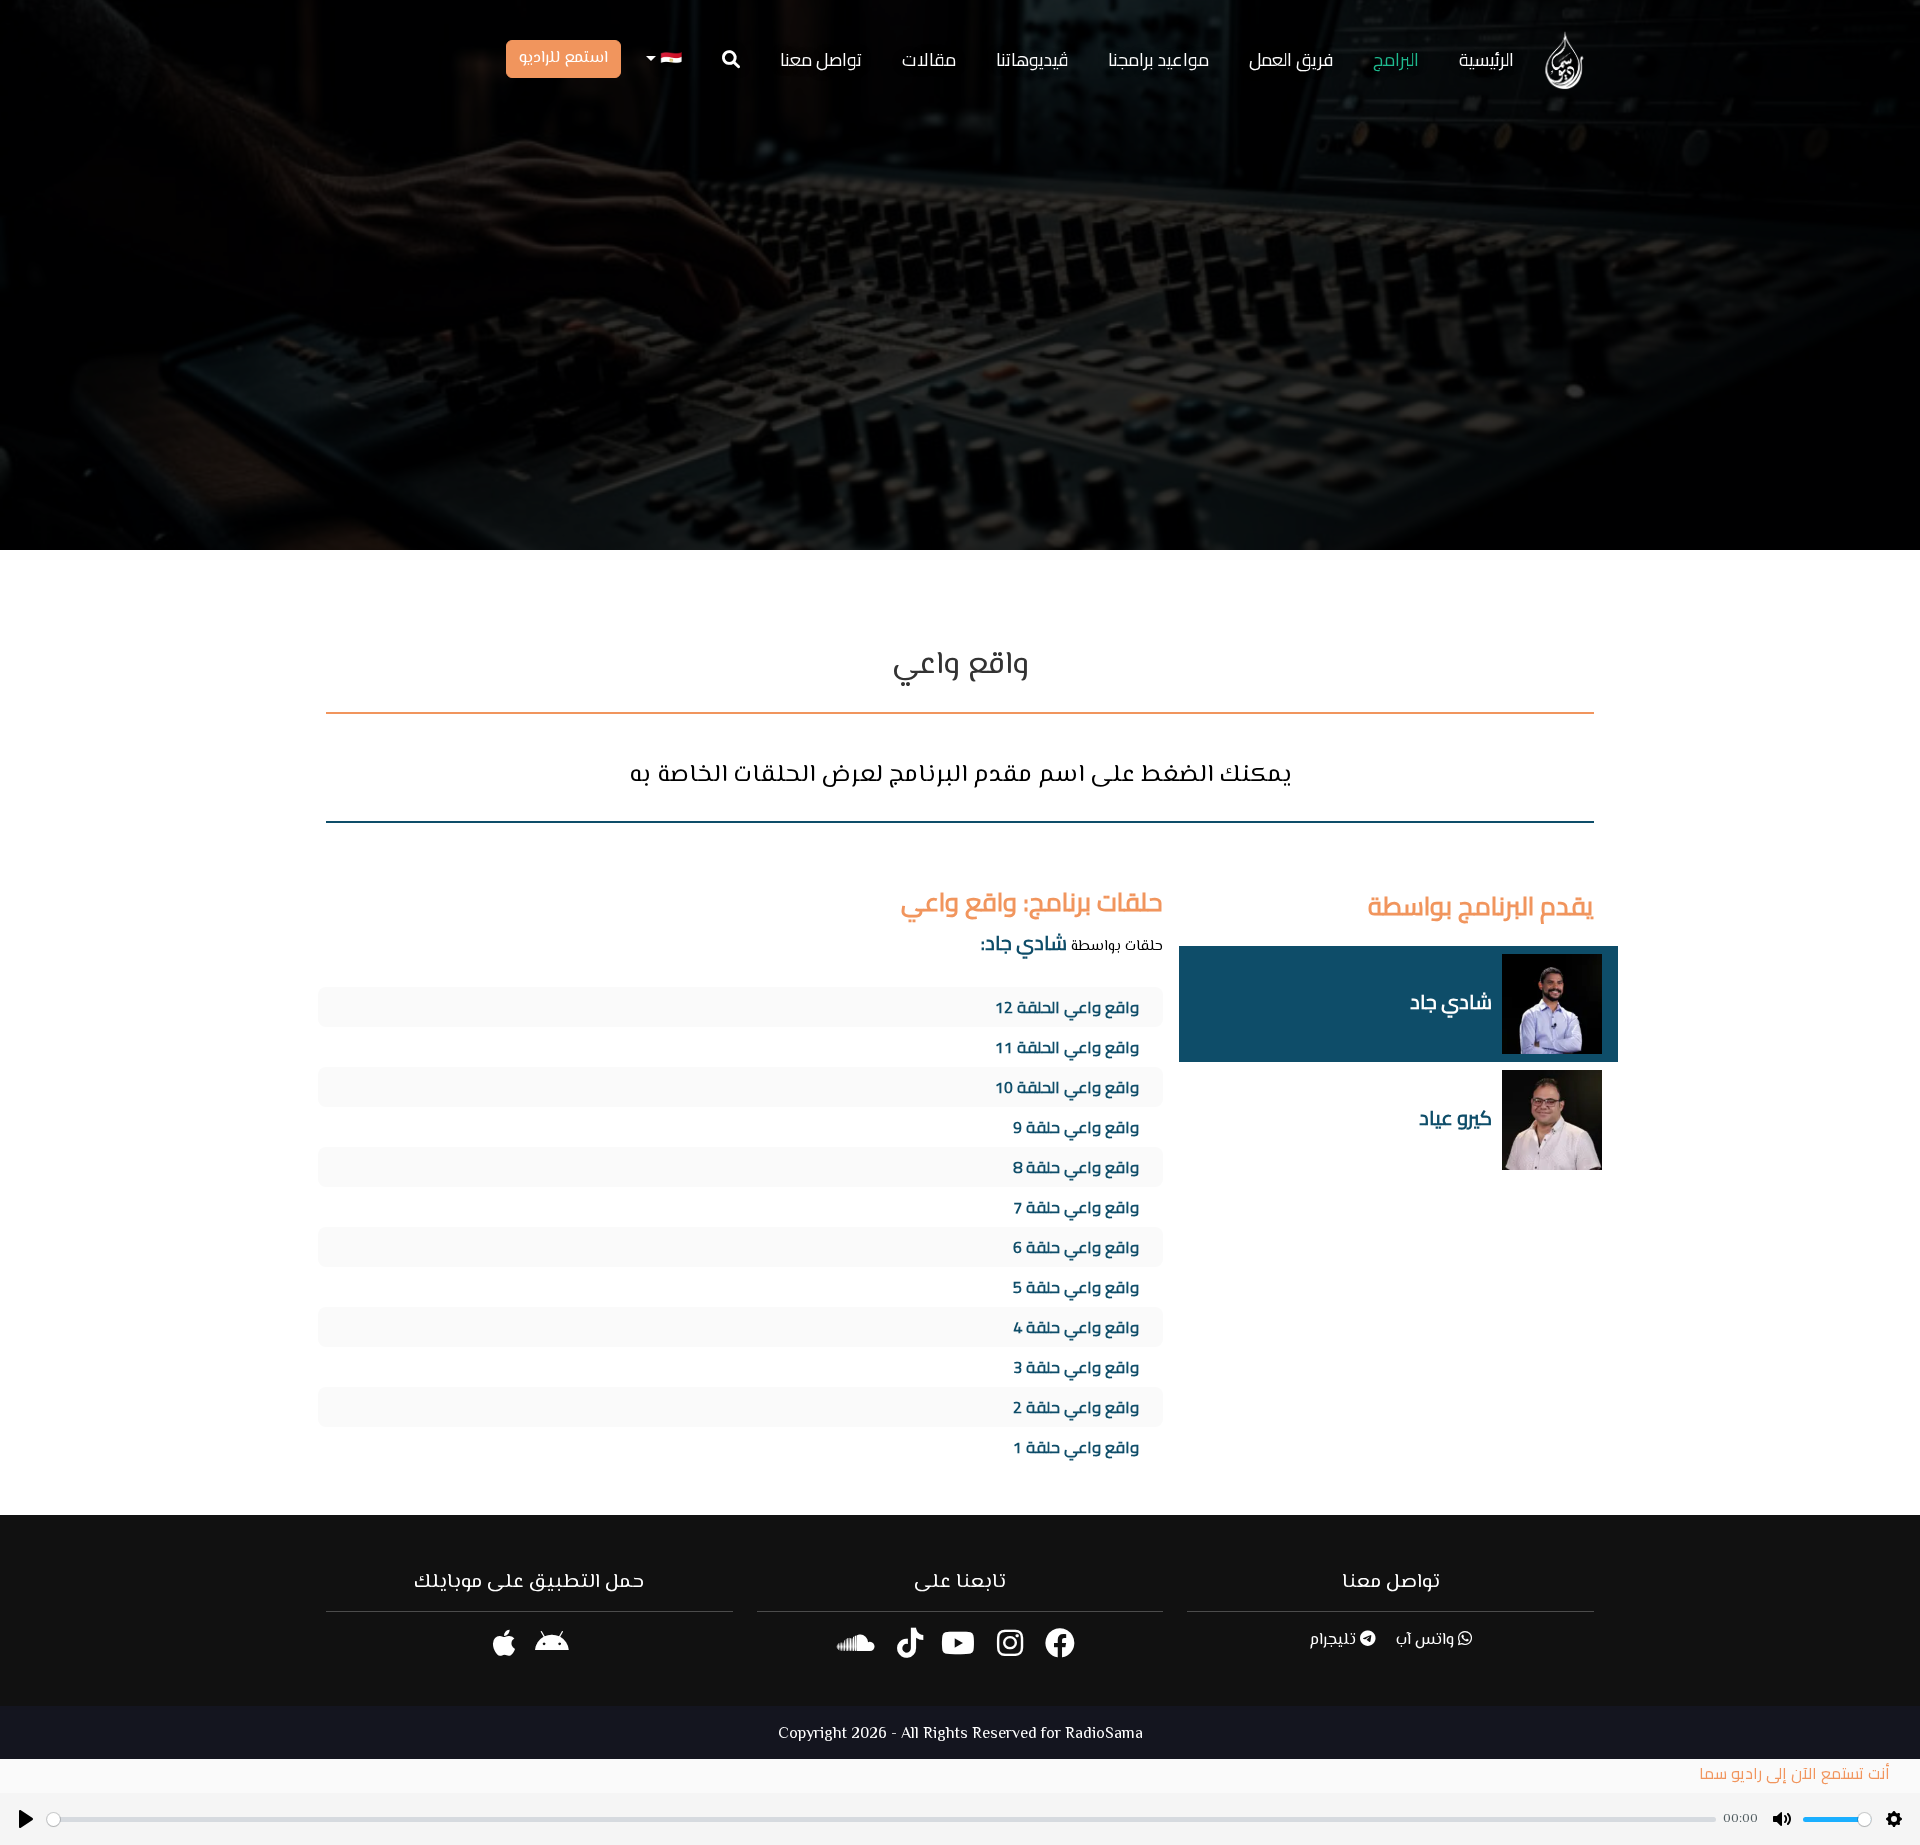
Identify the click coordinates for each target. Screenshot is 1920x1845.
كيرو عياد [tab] (1455, 1117)
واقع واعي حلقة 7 (1076, 1207)
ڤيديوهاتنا (1032, 59)
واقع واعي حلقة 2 (1076, 1407)
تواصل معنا (821, 59)
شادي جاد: (1024, 942)
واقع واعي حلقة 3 (1076, 1367)
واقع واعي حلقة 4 (1076, 1327)
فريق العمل (1291, 59)
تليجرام (1334, 1640)
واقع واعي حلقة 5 (1076, 1287)
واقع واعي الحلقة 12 (1067, 1007)
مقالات (929, 59)
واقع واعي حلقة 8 (1076, 1167)
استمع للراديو (563, 58)
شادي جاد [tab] (1451, 1001)
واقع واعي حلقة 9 (1076, 1127)
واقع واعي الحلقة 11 (1067, 1047)
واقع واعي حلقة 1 (1076, 1447)
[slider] (881, 1819)
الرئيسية (1486, 59)
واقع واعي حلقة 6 (1076, 1247)
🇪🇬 (669, 59)
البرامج (1396, 59)
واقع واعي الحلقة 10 (1067, 1087)
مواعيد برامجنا (1158, 59)
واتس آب (1427, 1640)
